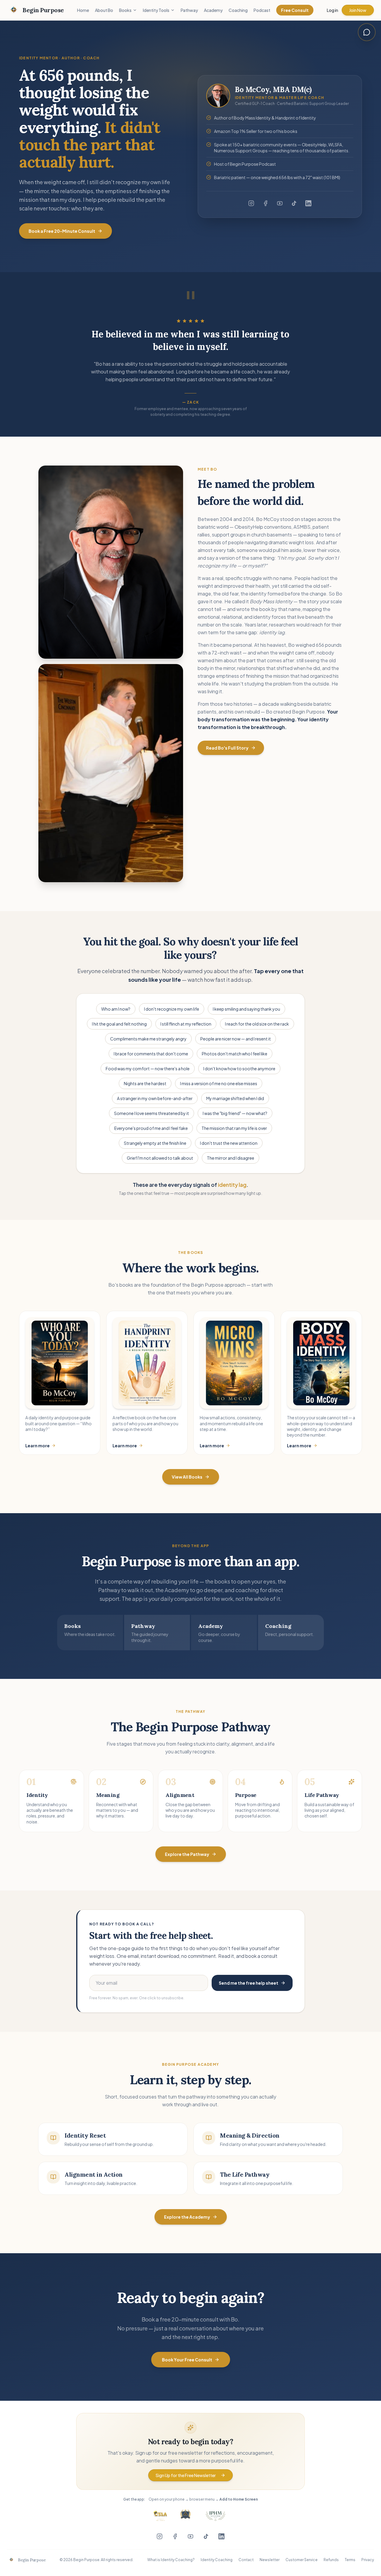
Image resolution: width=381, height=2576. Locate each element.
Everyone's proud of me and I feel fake (151, 1128)
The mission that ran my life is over (234, 1128)
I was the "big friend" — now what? (235, 1113)
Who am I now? (116, 1009)
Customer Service (302, 2560)
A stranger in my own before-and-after (155, 1098)
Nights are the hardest (145, 1083)
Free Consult (295, 10)
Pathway (189, 10)
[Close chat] (367, 32)
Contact (246, 2560)
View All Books (187, 1477)
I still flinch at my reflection (186, 1024)
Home (83, 10)
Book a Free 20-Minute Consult (62, 231)
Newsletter (270, 2560)
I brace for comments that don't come (151, 1054)
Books (125, 10)
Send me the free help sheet (249, 1983)
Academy (213, 10)
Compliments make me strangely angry (148, 1039)
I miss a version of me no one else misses (219, 1083)
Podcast (262, 10)
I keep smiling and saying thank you (246, 1009)
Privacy (368, 2560)
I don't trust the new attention (229, 1143)
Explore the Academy (187, 2217)
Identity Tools (156, 10)
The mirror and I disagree (231, 1158)
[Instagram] (251, 203)
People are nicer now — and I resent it (236, 1039)
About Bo (104, 10)
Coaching (238, 10)
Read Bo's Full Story (227, 748)
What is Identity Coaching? (171, 2560)
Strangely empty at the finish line (155, 1143)
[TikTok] (294, 203)
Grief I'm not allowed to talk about (160, 1158)
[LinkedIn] (308, 203)
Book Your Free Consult (187, 2360)
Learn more (38, 1446)
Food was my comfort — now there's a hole (148, 1068)
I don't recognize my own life (172, 1009)
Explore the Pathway (187, 1854)
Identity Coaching (217, 2560)
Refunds (331, 2560)
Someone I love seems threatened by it (152, 1113)
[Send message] (366, 153)
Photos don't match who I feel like (235, 1054)
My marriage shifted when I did (235, 1098)
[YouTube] (280, 203)
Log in (332, 10)
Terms (350, 2560)
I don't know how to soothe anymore (239, 1068)
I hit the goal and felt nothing (119, 1024)
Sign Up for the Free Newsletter (186, 2475)
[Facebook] (266, 203)
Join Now (358, 10)
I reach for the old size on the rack (257, 1024)
